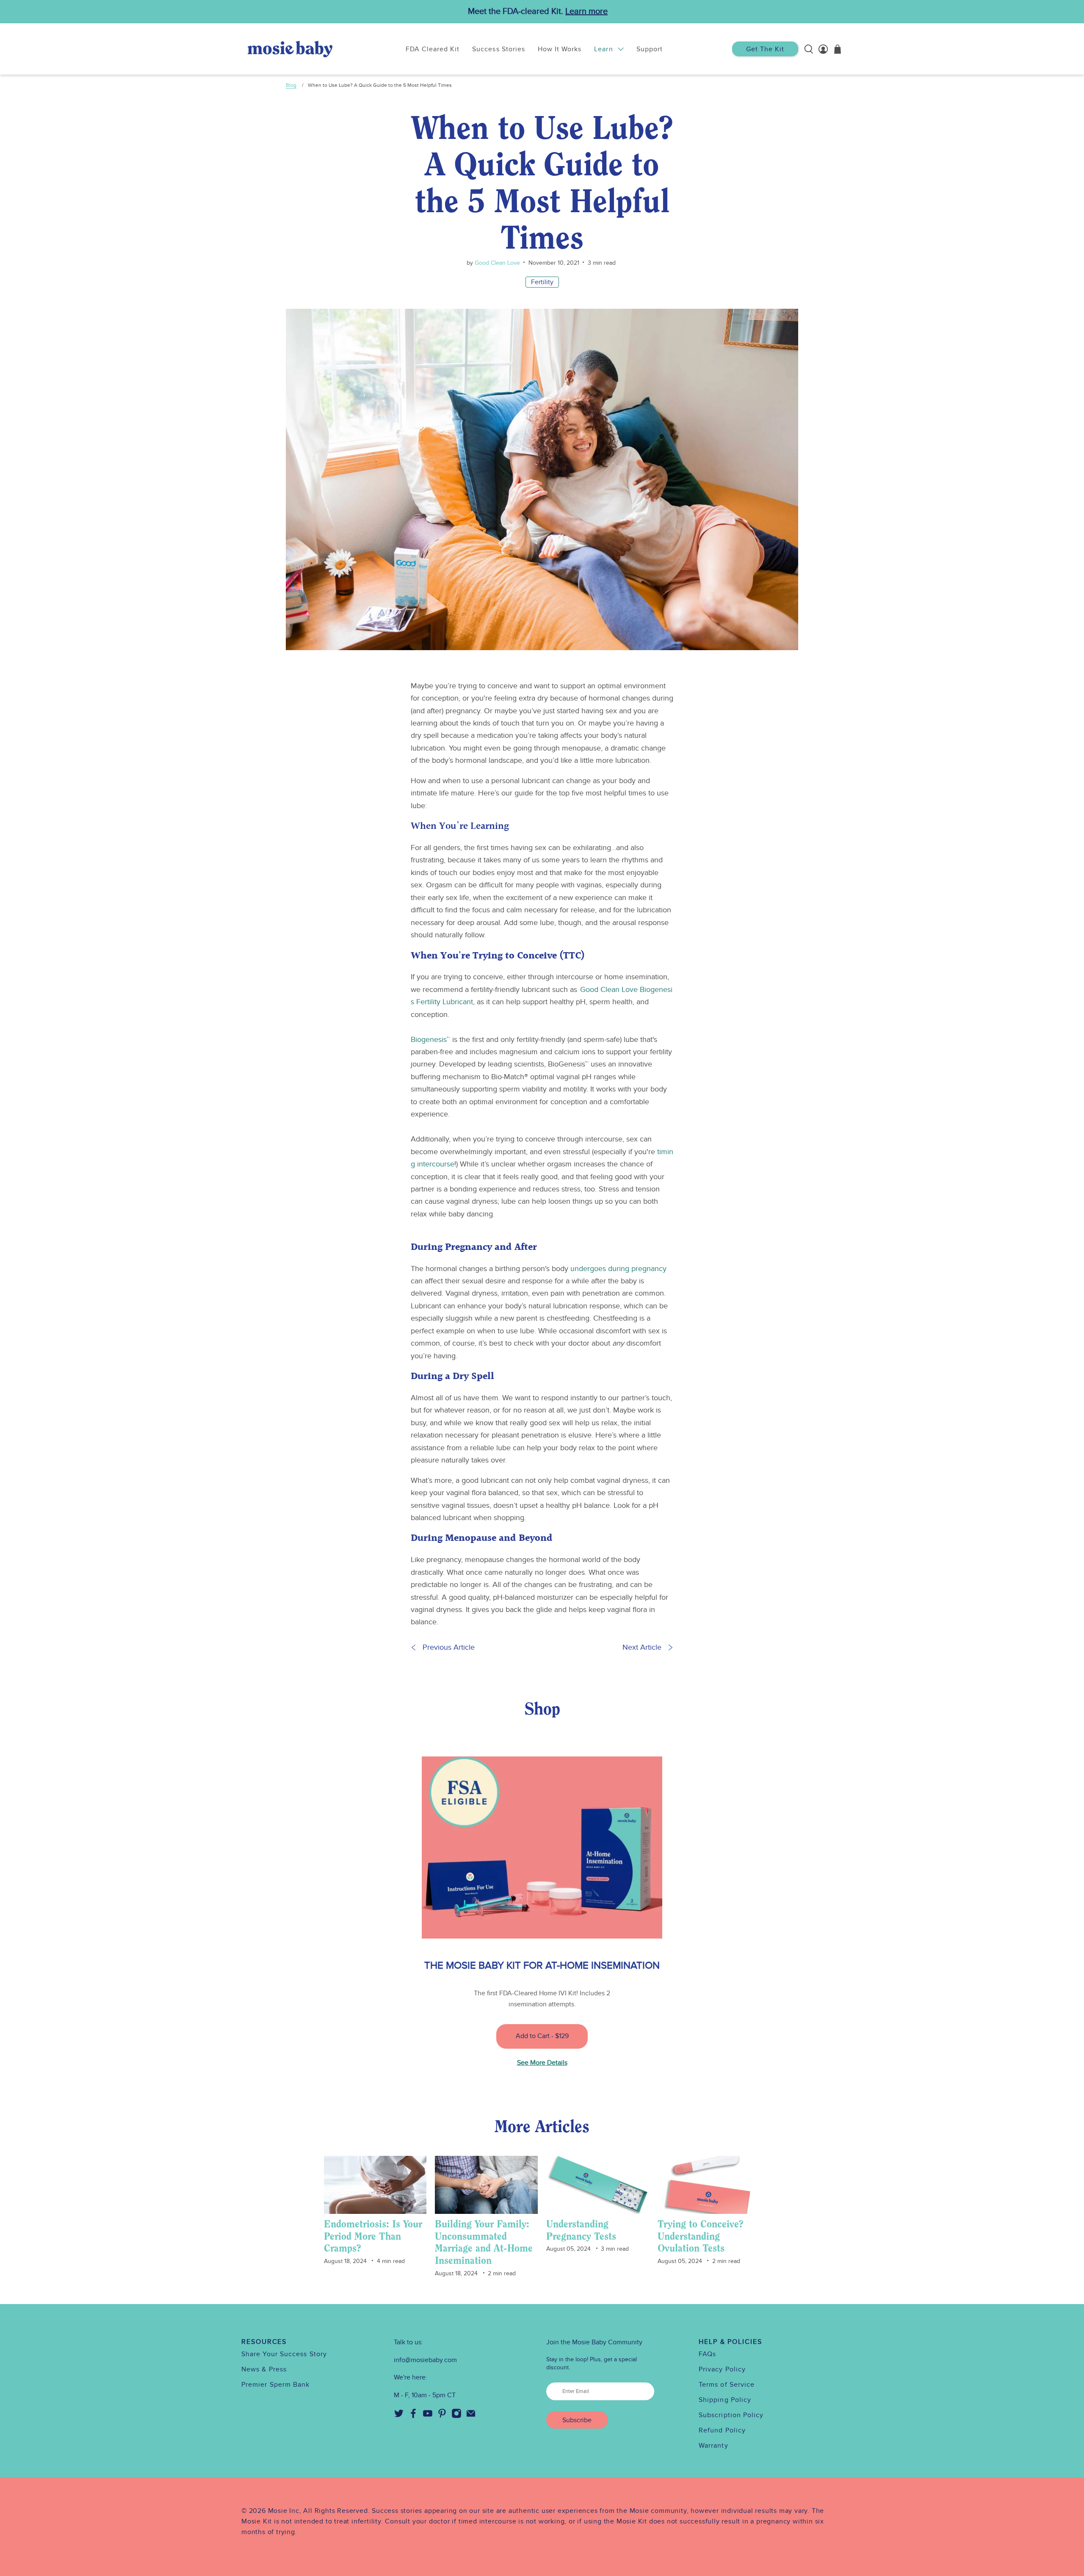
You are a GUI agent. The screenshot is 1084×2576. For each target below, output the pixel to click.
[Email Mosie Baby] (471, 2416)
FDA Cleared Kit (433, 49)
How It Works (560, 49)
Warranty (713, 2446)
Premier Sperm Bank (275, 2385)
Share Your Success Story (284, 2354)
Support (650, 49)
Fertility (542, 282)
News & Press (264, 2369)
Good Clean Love (496, 263)
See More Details (542, 2063)
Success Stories (499, 49)
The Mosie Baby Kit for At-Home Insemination (542, 1965)
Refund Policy (722, 2430)
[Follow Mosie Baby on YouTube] (428, 2416)
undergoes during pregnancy (618, 1269)
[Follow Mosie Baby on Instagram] (456, 2416)
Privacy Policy (722, 2369)
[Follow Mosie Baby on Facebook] (413, 2416)
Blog (291, 85)
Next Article (642, 1647)
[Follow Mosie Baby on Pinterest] (442, 2416)
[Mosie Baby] (290, 49)
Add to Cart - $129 (542, 2036)
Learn (603, 49)
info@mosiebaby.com (425, 2360)
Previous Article (449, 1647)
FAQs (707, 2354)
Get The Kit (765, 49)
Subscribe (577, 2420)
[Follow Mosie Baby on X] (399, 2416)
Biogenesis (430, 1040)
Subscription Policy (731, 2415)
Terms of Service (727, 2385)
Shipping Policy (725, 2400)
